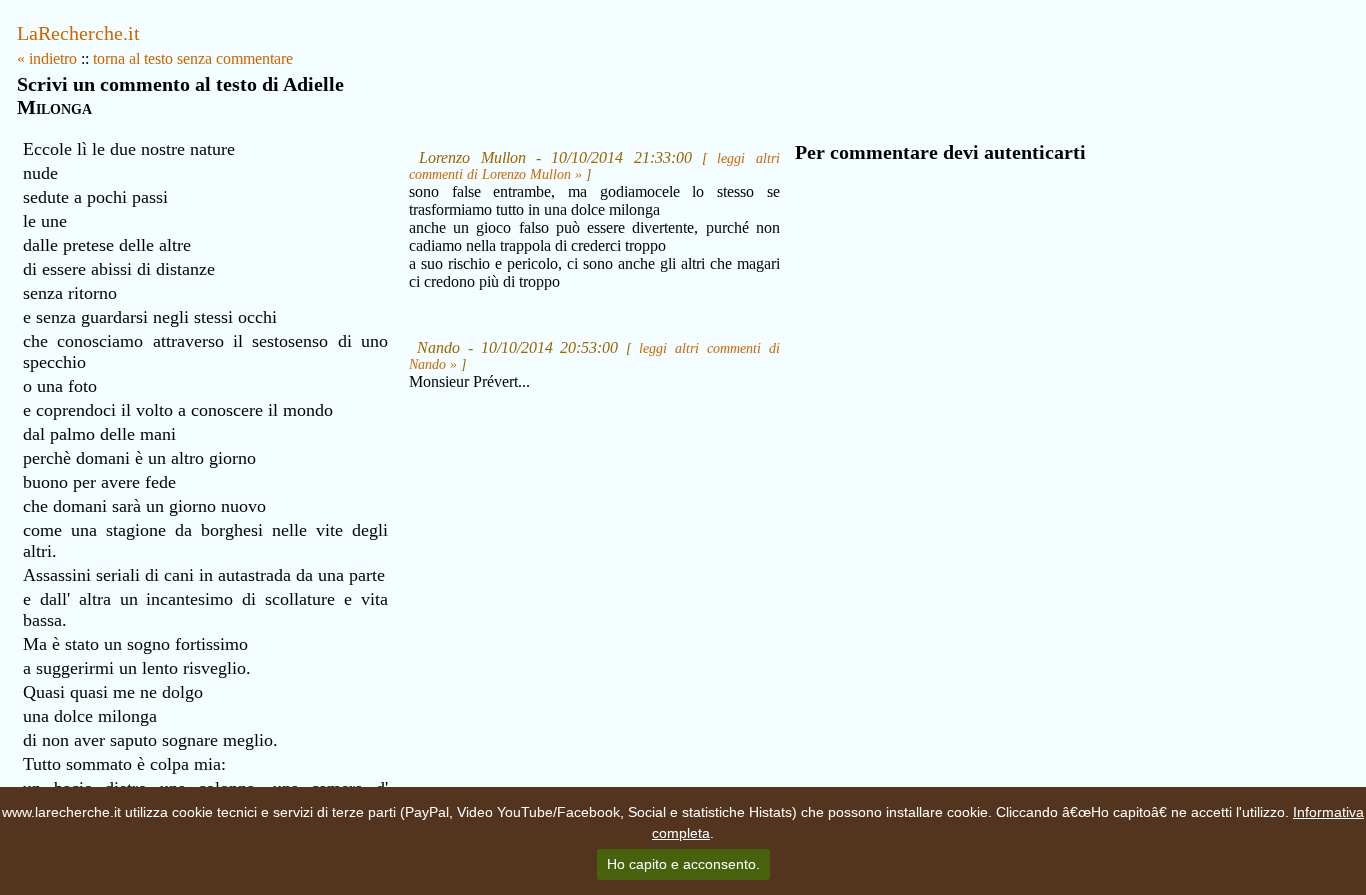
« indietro (47, 58)
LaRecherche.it (78, 33)
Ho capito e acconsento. (683, 864)
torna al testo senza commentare (193, 58)
